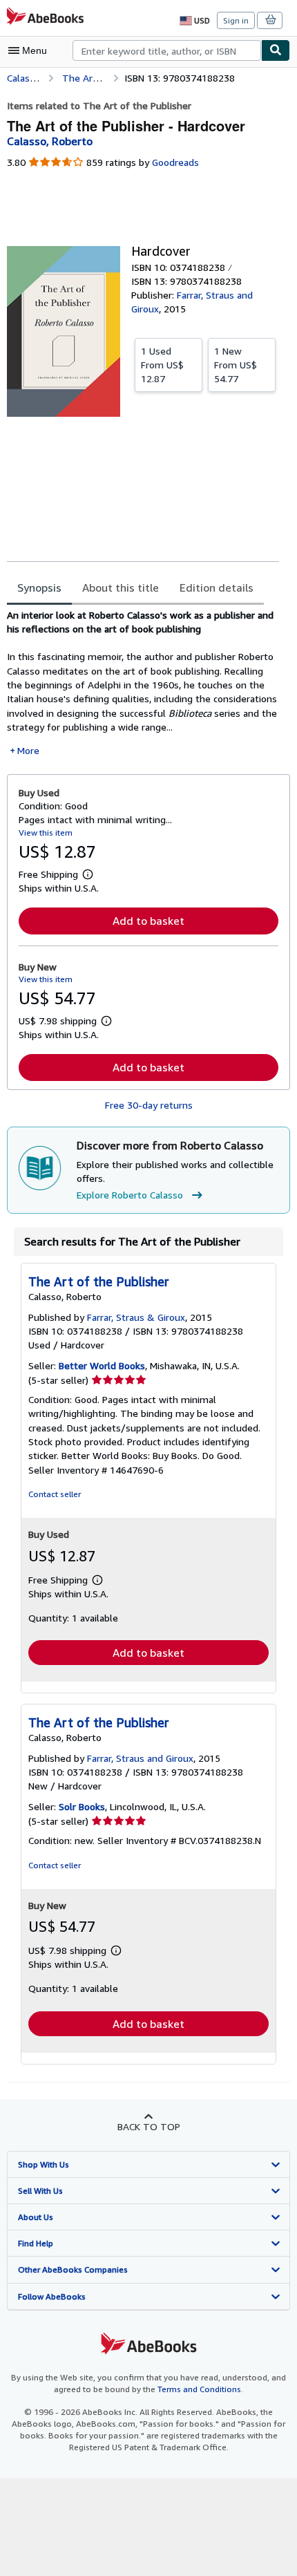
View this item (46, 833)
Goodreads (175, 162)
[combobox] (167, 50)
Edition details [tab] (217, 587)
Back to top (149, 2126)
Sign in (236, 20)
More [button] (28, 750)
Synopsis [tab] (39, 587)
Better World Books (102, 1365)
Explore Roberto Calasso (130, 1195)
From (162, 365)
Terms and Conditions (199, 2389)
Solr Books (82, 1806)
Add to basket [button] (148, 921)
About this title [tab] (121, 587)
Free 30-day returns (149, 1105)
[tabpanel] (143, 683)
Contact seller (55, 1494)
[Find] (276, 50)
